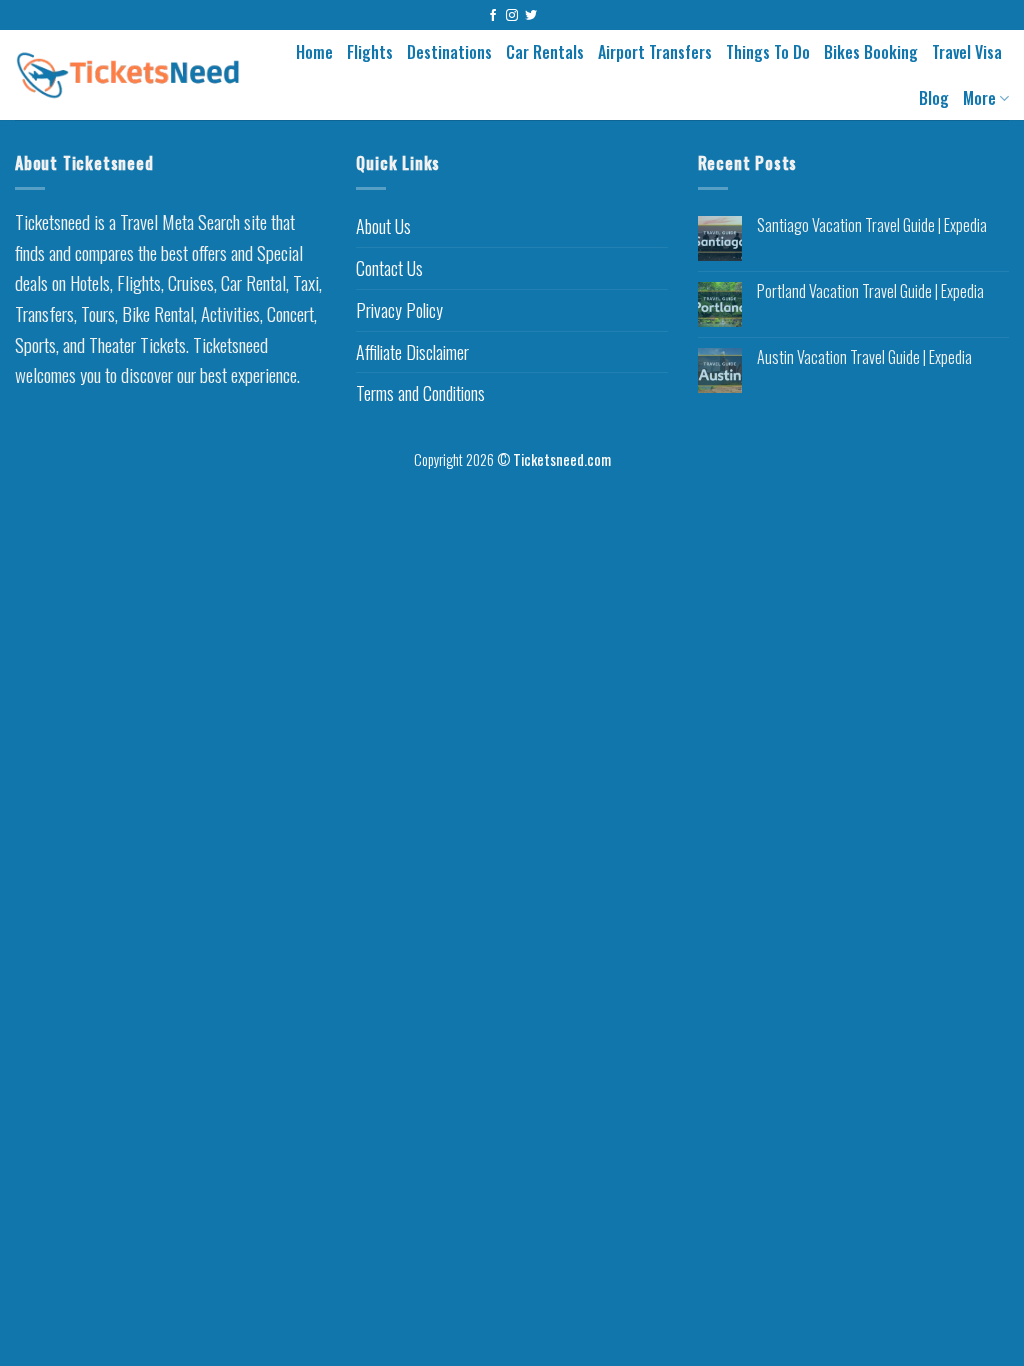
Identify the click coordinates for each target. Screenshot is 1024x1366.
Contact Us (389, 268)
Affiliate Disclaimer (412, 352)
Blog (934, 98)
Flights (370, 52)
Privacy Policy (399, 310)
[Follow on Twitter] (531, 16)
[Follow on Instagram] (512, 16)
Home (314, 52)
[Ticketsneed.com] (128, 74)
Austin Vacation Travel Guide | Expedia (864, 357)
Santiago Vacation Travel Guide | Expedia (872, 225)
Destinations (449, 52)
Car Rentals (545, 52)
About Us (383, 226)
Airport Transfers (655, 52)
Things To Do (768, 52)
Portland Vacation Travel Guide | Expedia (870, 291)
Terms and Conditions (420, 393)
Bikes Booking (871, 52)
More (979, 98)
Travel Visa (967, 52)
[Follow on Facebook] (493, 16)
